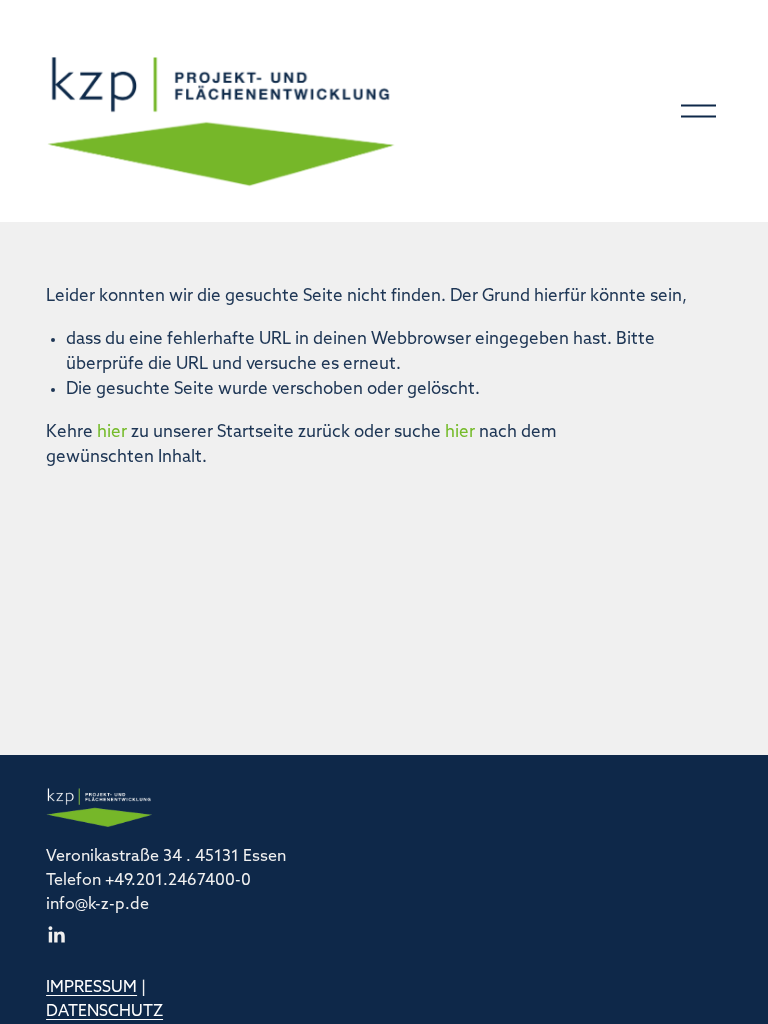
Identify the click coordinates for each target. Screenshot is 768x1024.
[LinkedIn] (56, 935)
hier (112, 432)
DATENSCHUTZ (104, 1012)
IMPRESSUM (91, 988)
